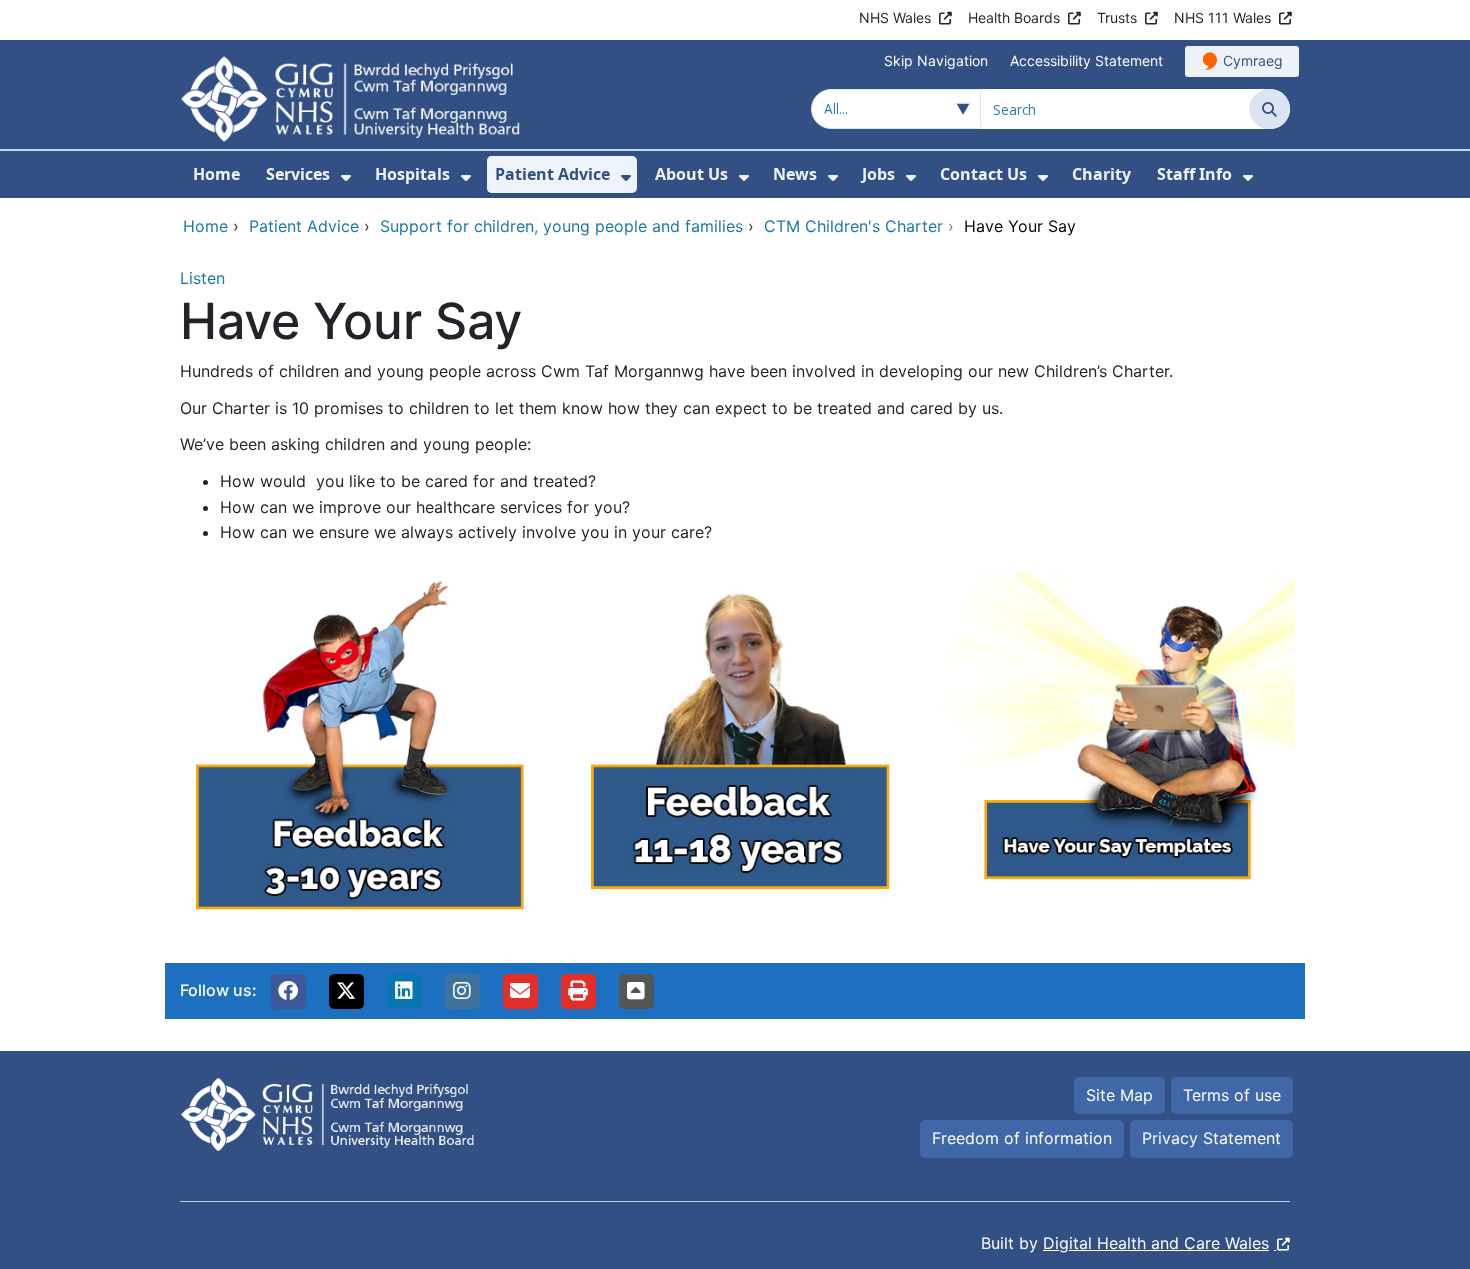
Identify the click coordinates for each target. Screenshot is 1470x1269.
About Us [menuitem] (691, 174)
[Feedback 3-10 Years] (355, 754)
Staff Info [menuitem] (1194, 174)
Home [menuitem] (216, 174)
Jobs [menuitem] (878, 174)
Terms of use (1232, 1095)
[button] (288, 991)
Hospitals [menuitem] (412, 174)
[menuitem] (346, 177)
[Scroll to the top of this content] (636, 991)
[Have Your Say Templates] (1115, 754)
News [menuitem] (795, 174)
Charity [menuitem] (1101, 174)
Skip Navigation (936, 60)
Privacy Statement (1211, 1138)
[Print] (578, 991)
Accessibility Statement (1086, 60)
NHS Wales (895, 17)
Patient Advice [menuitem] (552, 174)
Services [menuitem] (298, 174)
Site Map (1119, 1095)
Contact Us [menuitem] (983, 174)
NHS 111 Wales (1222, 17)
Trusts (1117, 17)
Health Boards (1014, 17)
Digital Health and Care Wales (1156, 1243)
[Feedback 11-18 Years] (735, 754)
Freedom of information (1022, 1138)
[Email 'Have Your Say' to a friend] (520, 991)
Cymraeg (1253, 60)
